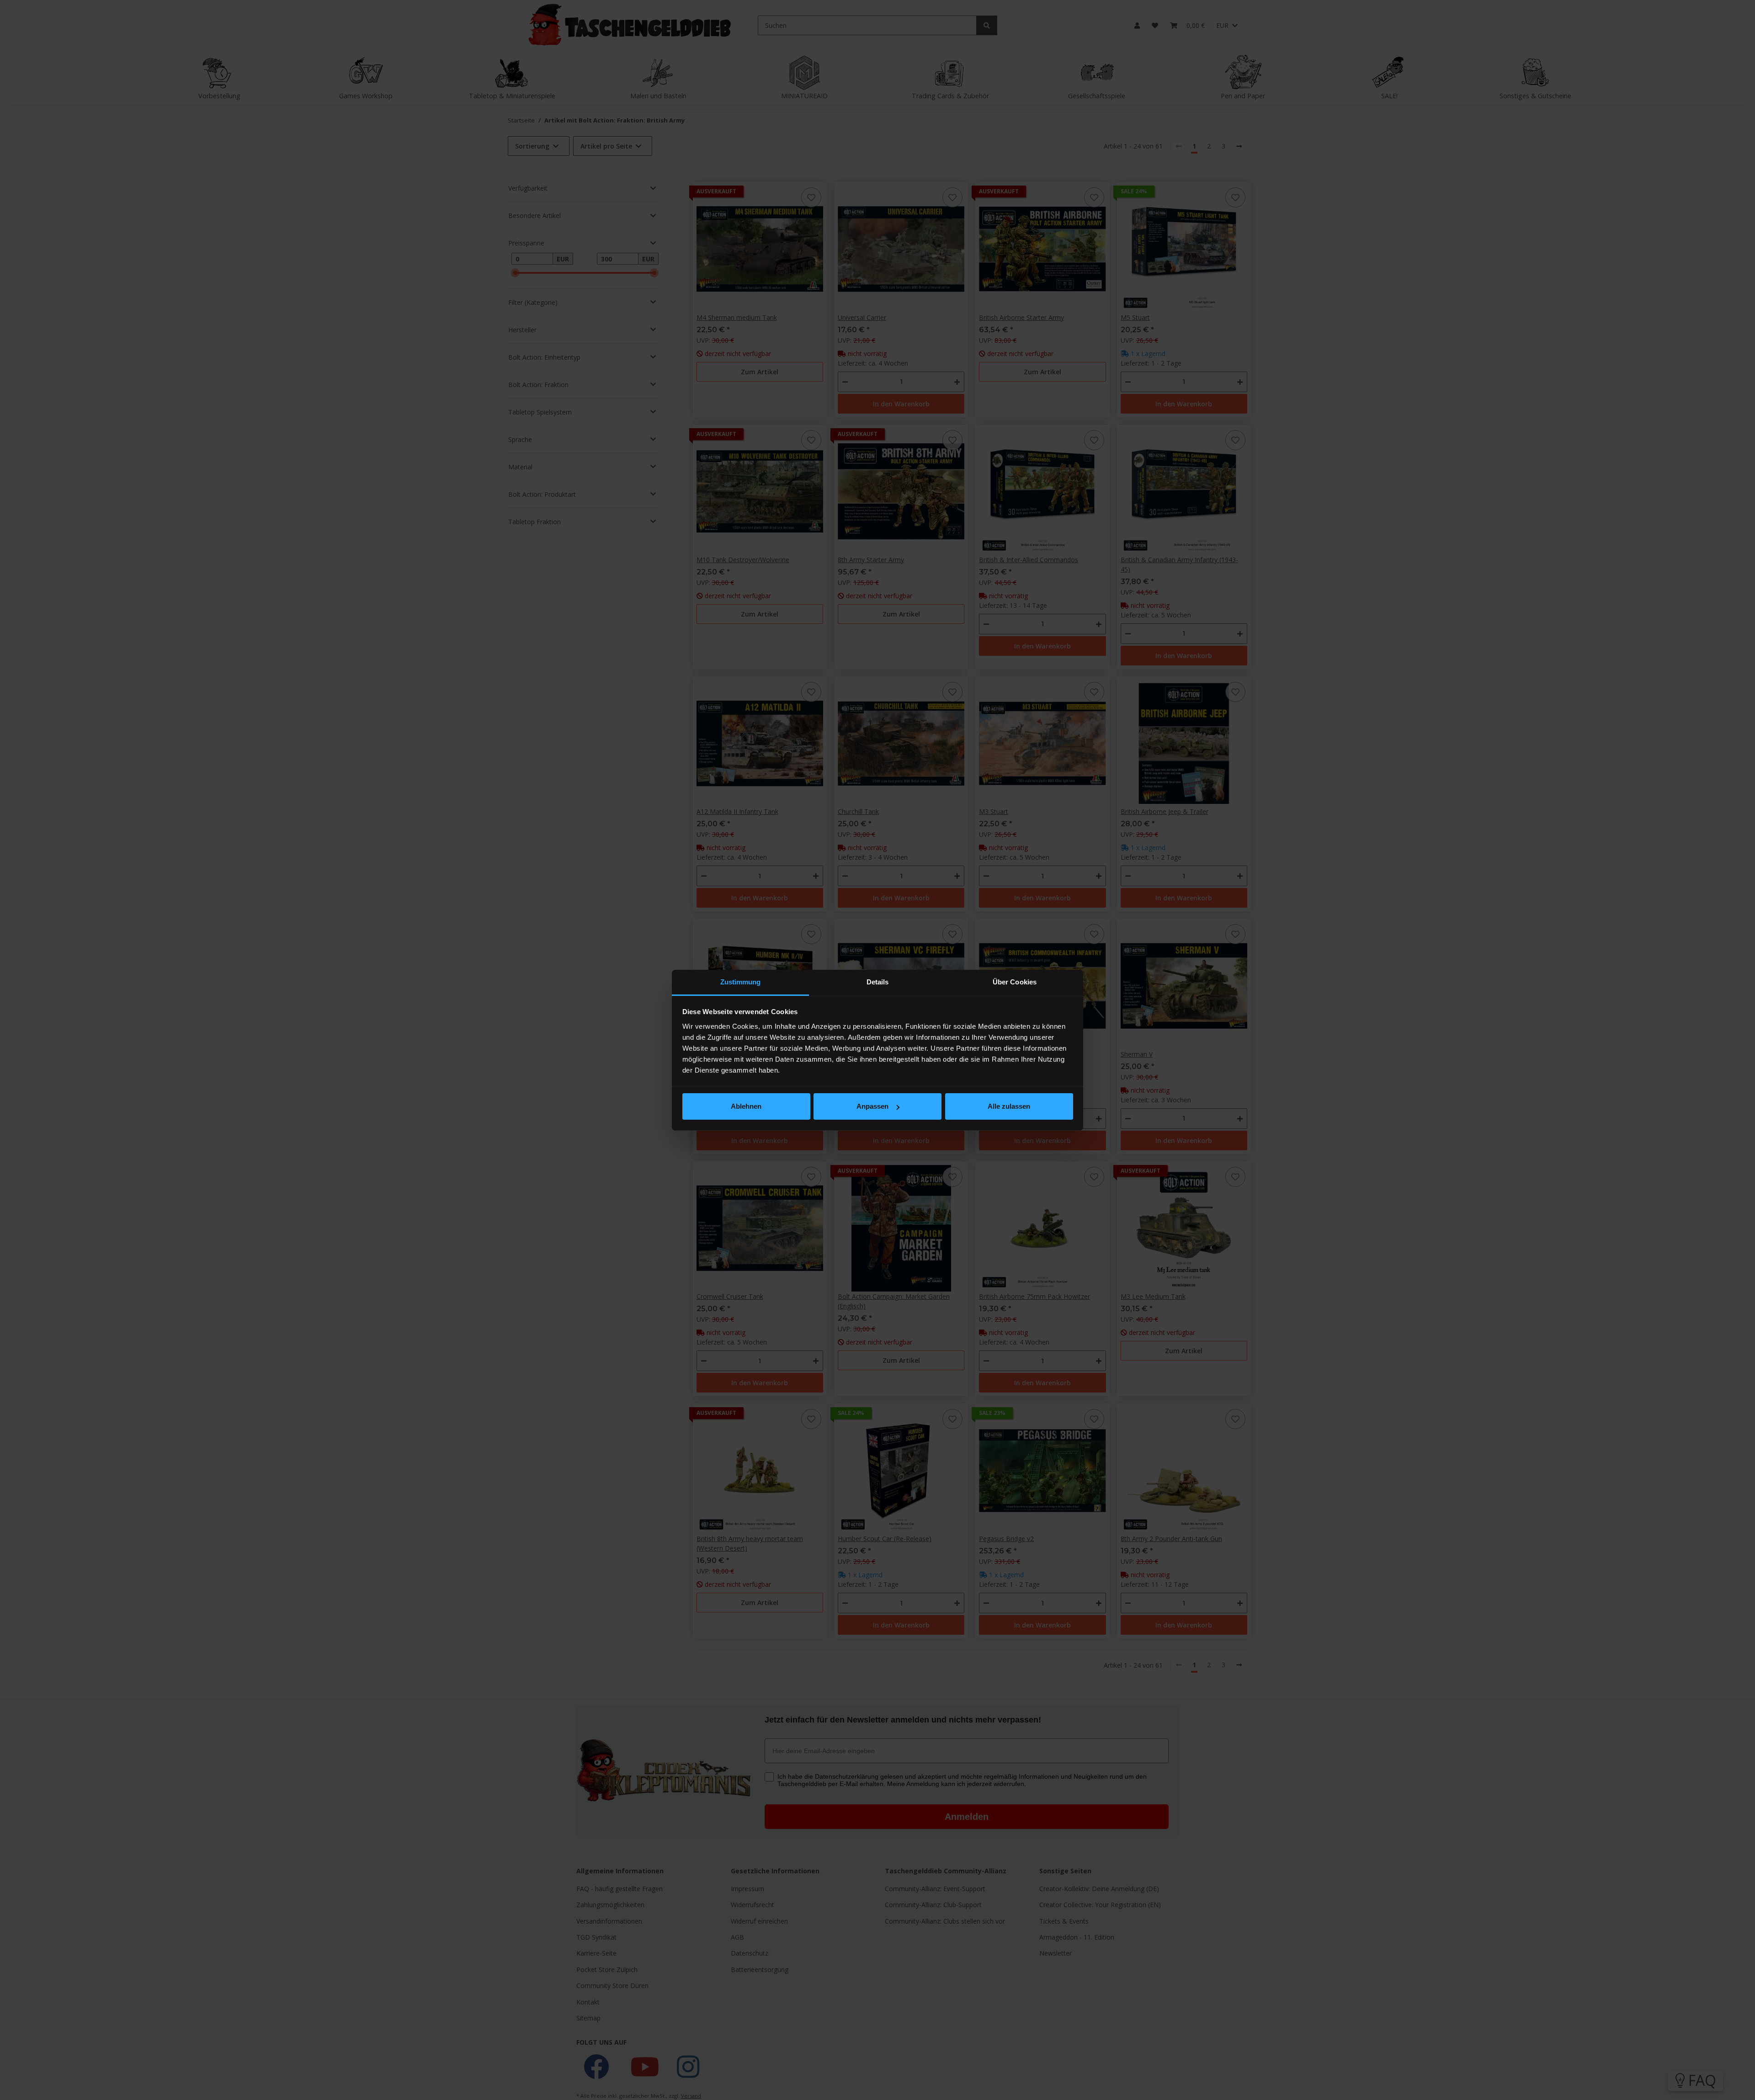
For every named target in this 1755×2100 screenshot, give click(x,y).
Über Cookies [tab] (1015, 982)
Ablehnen (746, 1106)
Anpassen (872, 1106)
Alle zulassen (1009, 1106)
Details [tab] (878, 982)
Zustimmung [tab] (741, 982)
